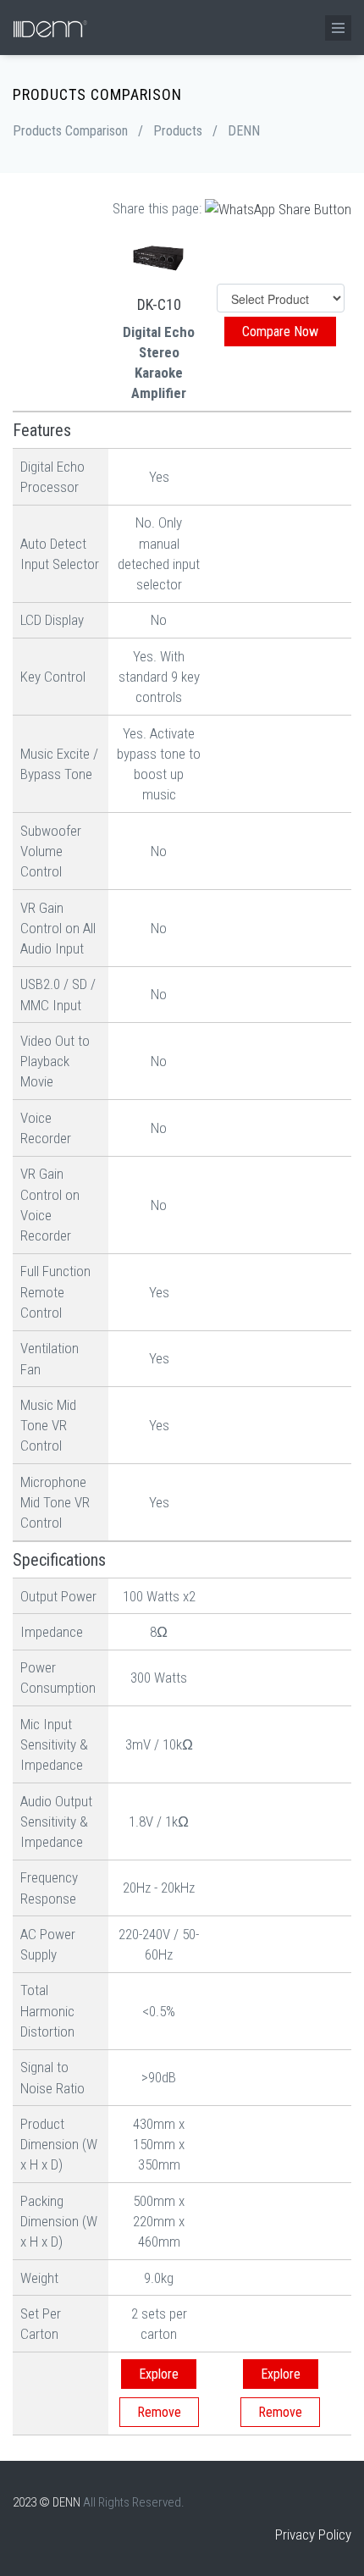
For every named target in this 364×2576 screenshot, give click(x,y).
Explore (159, 2374)
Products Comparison (70, 131)
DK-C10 (159, 304)
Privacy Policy (313, 2535)
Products (178, 131)
